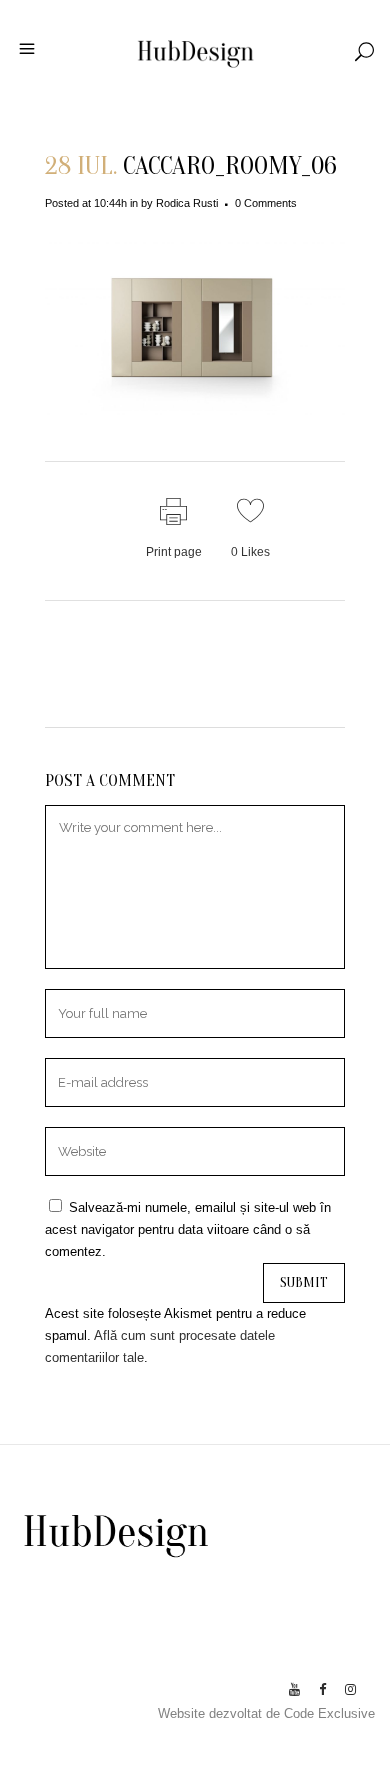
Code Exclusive (329, 1713)
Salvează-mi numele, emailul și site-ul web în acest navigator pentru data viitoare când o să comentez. (188, 1229)
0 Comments (266, 203)
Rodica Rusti (187, 203)
